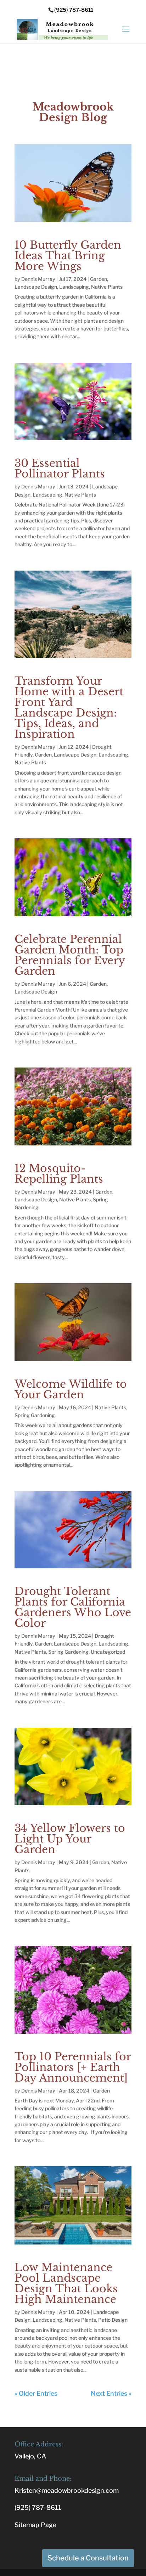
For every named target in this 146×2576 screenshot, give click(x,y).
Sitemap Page (35, 2525)
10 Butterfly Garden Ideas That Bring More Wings (68, 256)
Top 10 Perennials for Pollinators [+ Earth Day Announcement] (73, 2067)
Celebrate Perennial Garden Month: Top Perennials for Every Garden (70, 955)
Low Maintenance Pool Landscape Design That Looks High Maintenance (66, 2283)
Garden (99, 279)
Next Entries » (111, 2393)
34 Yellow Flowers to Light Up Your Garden (70, 1839)
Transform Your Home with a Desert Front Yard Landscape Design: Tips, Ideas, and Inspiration (69, 707)
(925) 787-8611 (38, 2507)
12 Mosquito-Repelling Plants (59, 1174)
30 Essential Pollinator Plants (60, 468)
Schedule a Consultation (88, 2558)
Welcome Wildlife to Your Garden (71, 1389)
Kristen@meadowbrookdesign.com (67, 2490)
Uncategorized (108, 1652)
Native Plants (107, 287)
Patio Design (113, 2320)
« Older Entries (36, 2393)
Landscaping (74, 287)
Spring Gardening (35, 1415)
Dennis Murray (38, 279)
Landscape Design (36, 287)
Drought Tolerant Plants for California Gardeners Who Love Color (73, 1607)
